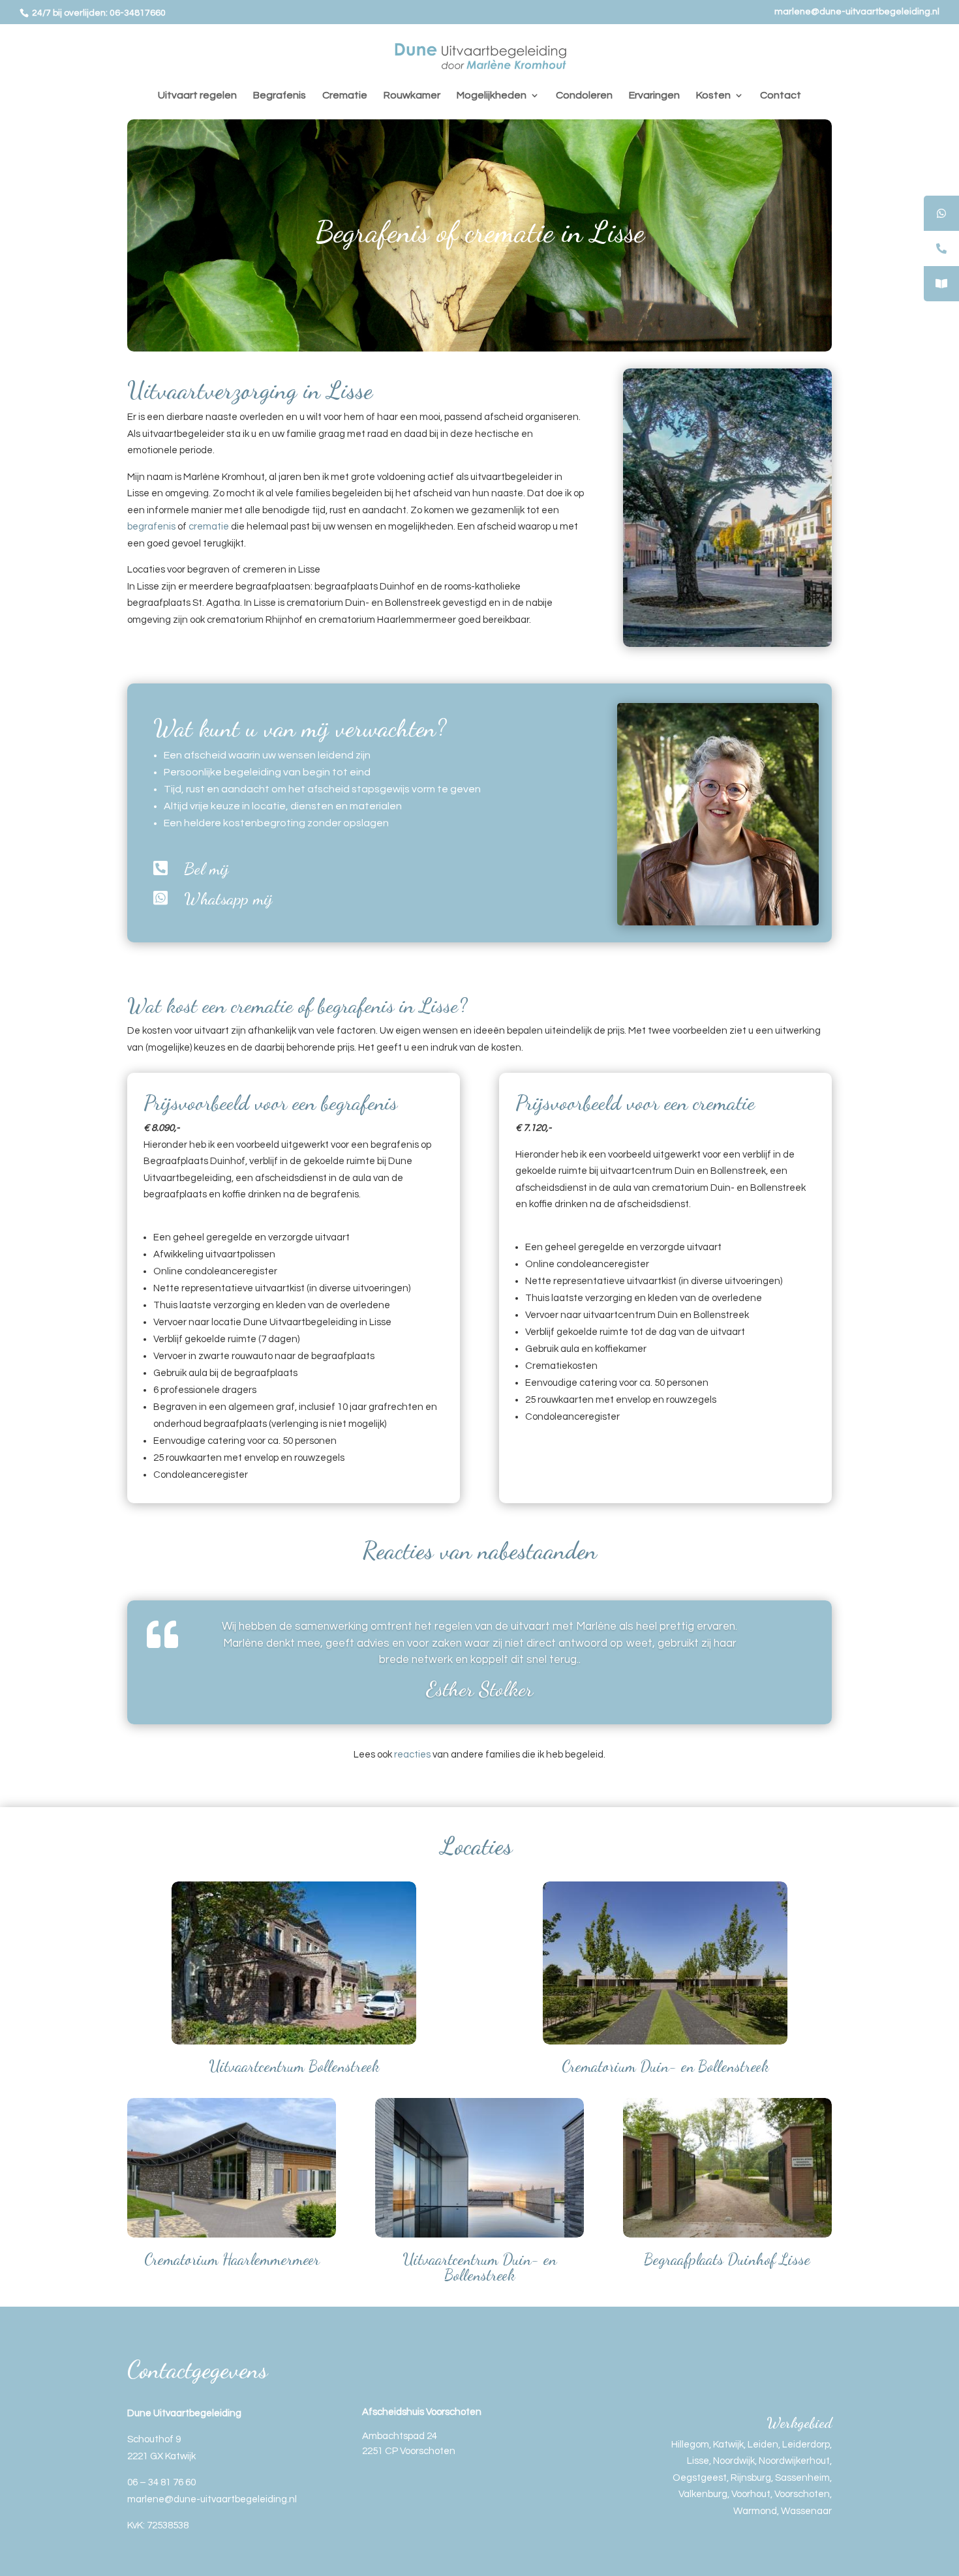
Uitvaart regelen (197, 96)
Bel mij (206, 868)
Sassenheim (802, 2478)
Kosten (713, 96)
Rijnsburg (751, 2478)
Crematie (345, 96)
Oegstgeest (700, 2478)
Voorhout (751, 2494)
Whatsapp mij (228, 898)
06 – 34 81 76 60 (161, 2482)
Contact (781, 96)
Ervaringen (654, 96)
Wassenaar (806, 2511)
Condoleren (584, 96)
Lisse (698, 2461)
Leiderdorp (806, 2445)
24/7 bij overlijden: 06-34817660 (98, 13)
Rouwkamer (412, 96)
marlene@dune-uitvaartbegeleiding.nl (857, 12)
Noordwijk (734, 2461)
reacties (412, 1755)
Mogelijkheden (492, 96)
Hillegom (690, 2445)
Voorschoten (802, 2494)
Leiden (763, 2445)
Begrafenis (280, 96)
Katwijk (728, 2445)
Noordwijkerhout (794, 2461)
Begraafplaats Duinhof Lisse (727, 2259)
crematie (209, 527)
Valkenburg (703, 2494)
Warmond (755, 2511)
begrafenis (151, 527)
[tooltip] (941, 213)
